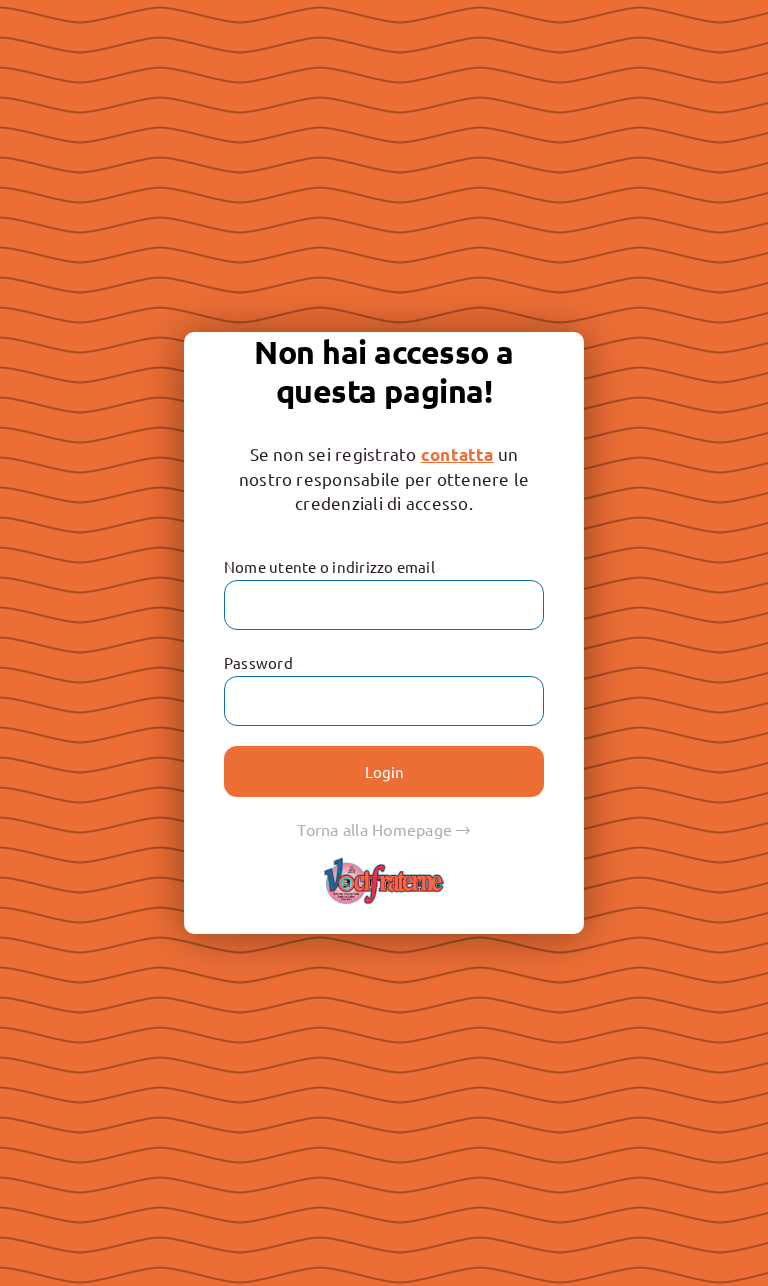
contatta (457, 454)
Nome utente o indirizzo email (329, 566)
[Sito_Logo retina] (384, 865)
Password (258, 662)
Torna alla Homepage (376, 829)
